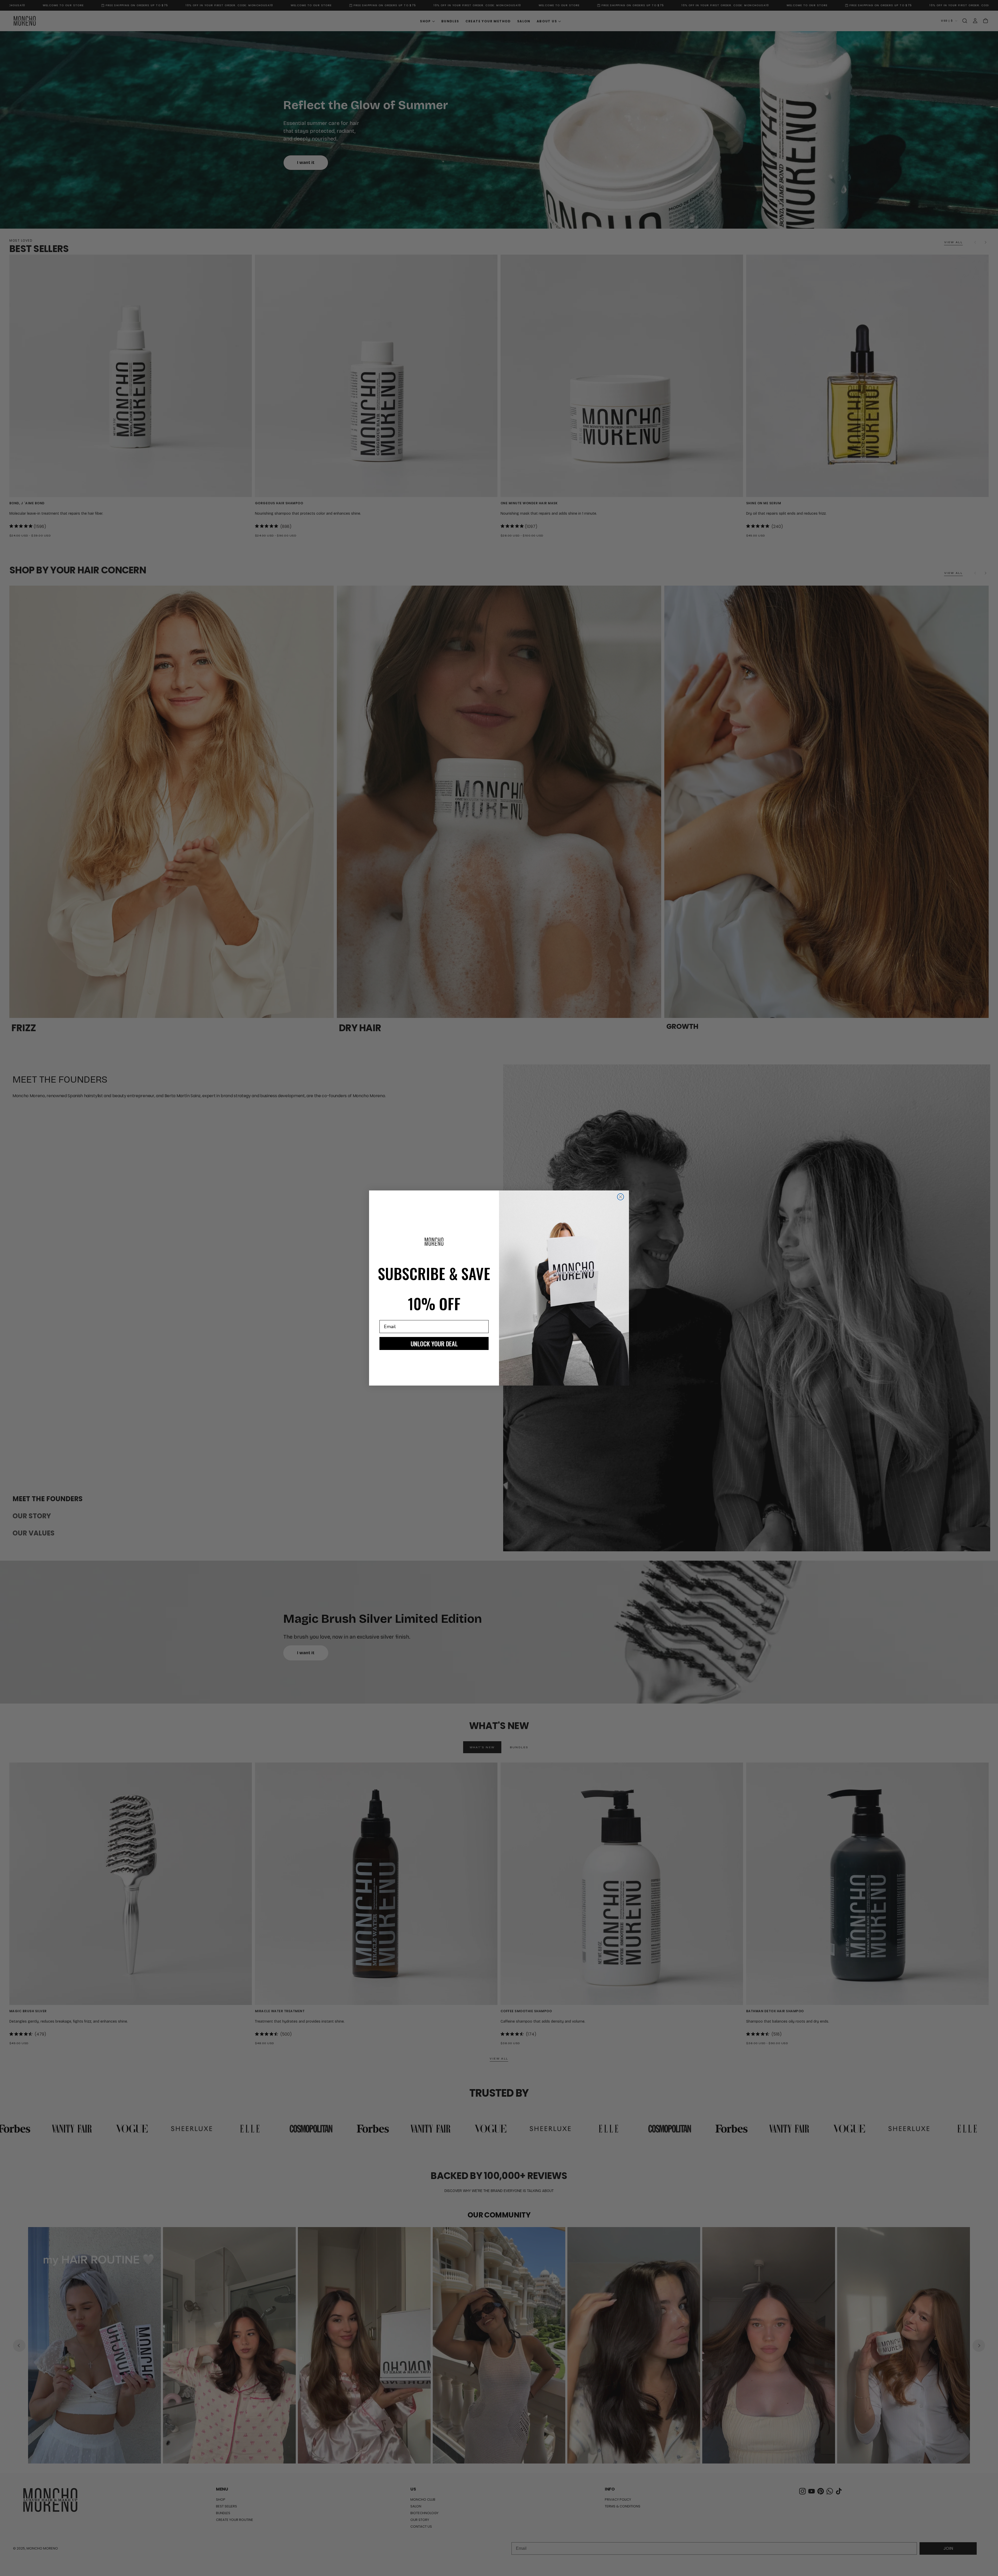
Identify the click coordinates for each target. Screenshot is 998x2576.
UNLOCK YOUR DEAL (434, 1343)
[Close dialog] (621, 1197)
